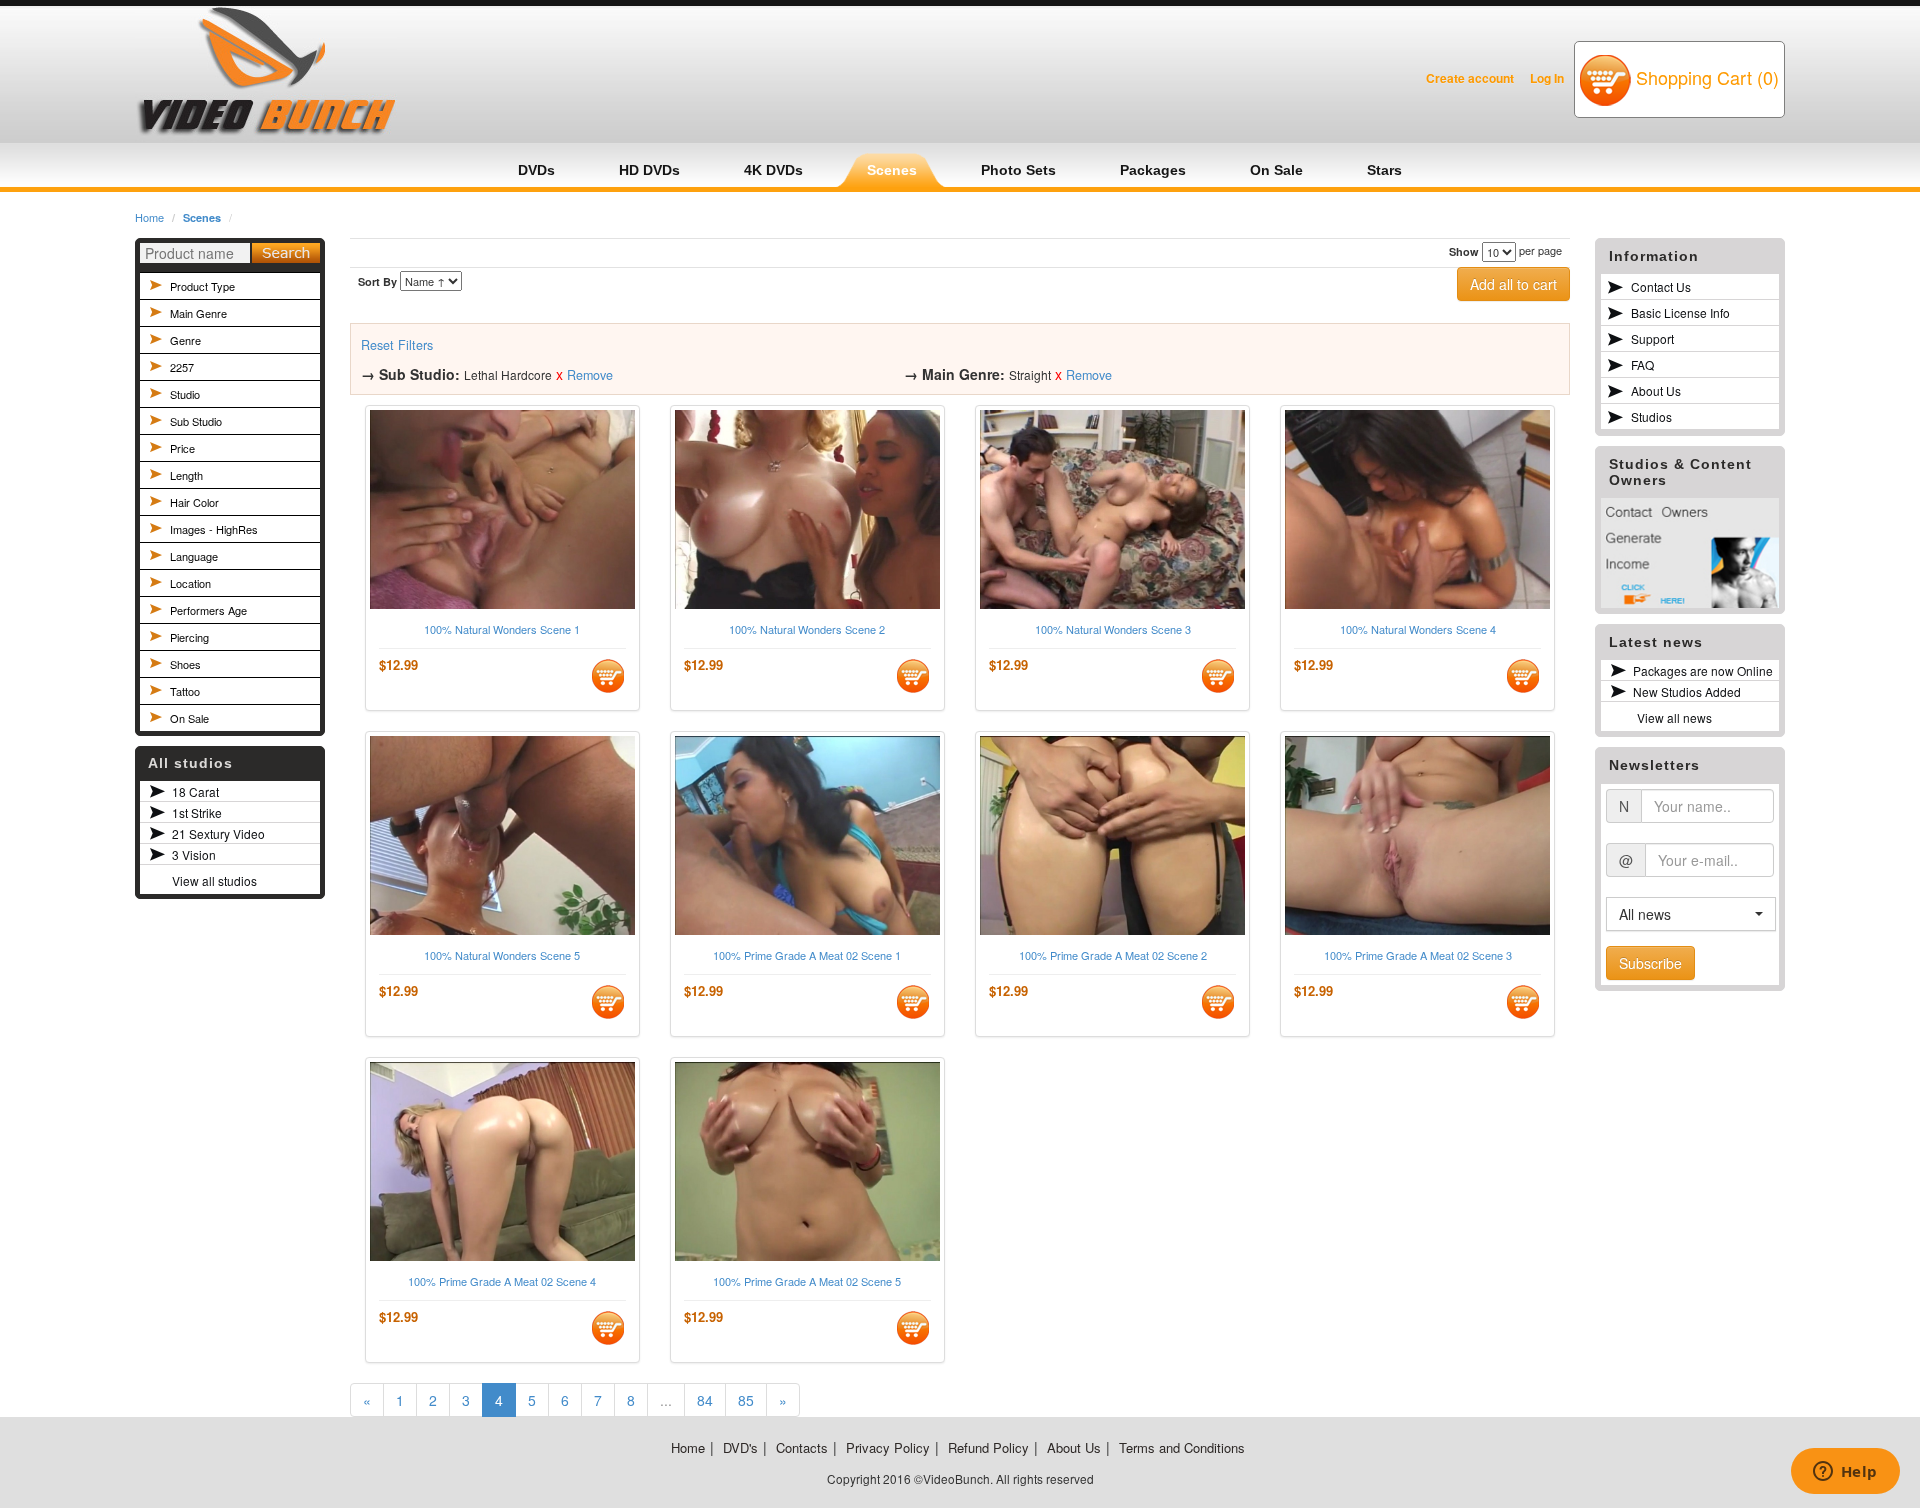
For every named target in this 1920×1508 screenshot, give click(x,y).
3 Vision (194, 854)
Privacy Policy (888, 1447)
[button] (1691, 914)
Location (190, 583)
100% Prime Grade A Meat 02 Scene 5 (807, 1281)
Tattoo (185, 691)
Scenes (202, 217)
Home (149, 217)
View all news (1674, 717)
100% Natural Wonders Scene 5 (502, 955)
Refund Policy (988, 1447)
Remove (590, 375)
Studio (185, 394)
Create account (1470, 78)
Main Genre (198, 313)
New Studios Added (1687, 691)
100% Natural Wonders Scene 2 (807, 629)
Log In (1547, 78)
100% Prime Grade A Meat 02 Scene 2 (1113, 955)
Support (1652, 338)
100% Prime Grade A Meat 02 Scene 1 (807, 955)
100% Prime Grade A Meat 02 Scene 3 (1418, 955)
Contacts (802, 1447)
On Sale (189, 718)
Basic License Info (1680, 312)
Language (194, 556)
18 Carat (195, 791)
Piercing (189, 637)
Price (182, 448)
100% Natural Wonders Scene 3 (1113, 629)
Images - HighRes (214, 529)
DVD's (740, 1447)
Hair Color (194, 502)
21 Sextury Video (218, 833)
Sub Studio (196, 421)
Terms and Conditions (1182, 1447)
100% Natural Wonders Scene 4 (1418, 629)
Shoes (185, 664)
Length (186, 475)
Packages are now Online (1703, 670)
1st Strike (197, 812)
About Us (1656, 390)
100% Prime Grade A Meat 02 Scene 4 (502, 1281)
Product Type (202, 286)
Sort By (377, 281)
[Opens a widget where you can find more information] (1845, 1473)
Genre (185, 340)
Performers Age (208, 610)
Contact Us (1661, 286)
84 (705, 1400)
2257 (182, 367)
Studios (1651, 416)
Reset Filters (397, 345)
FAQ (1642, 364)
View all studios (214, 880)
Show (1464, 251)
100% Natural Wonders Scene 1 (502, 629)
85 (746, 1400)
